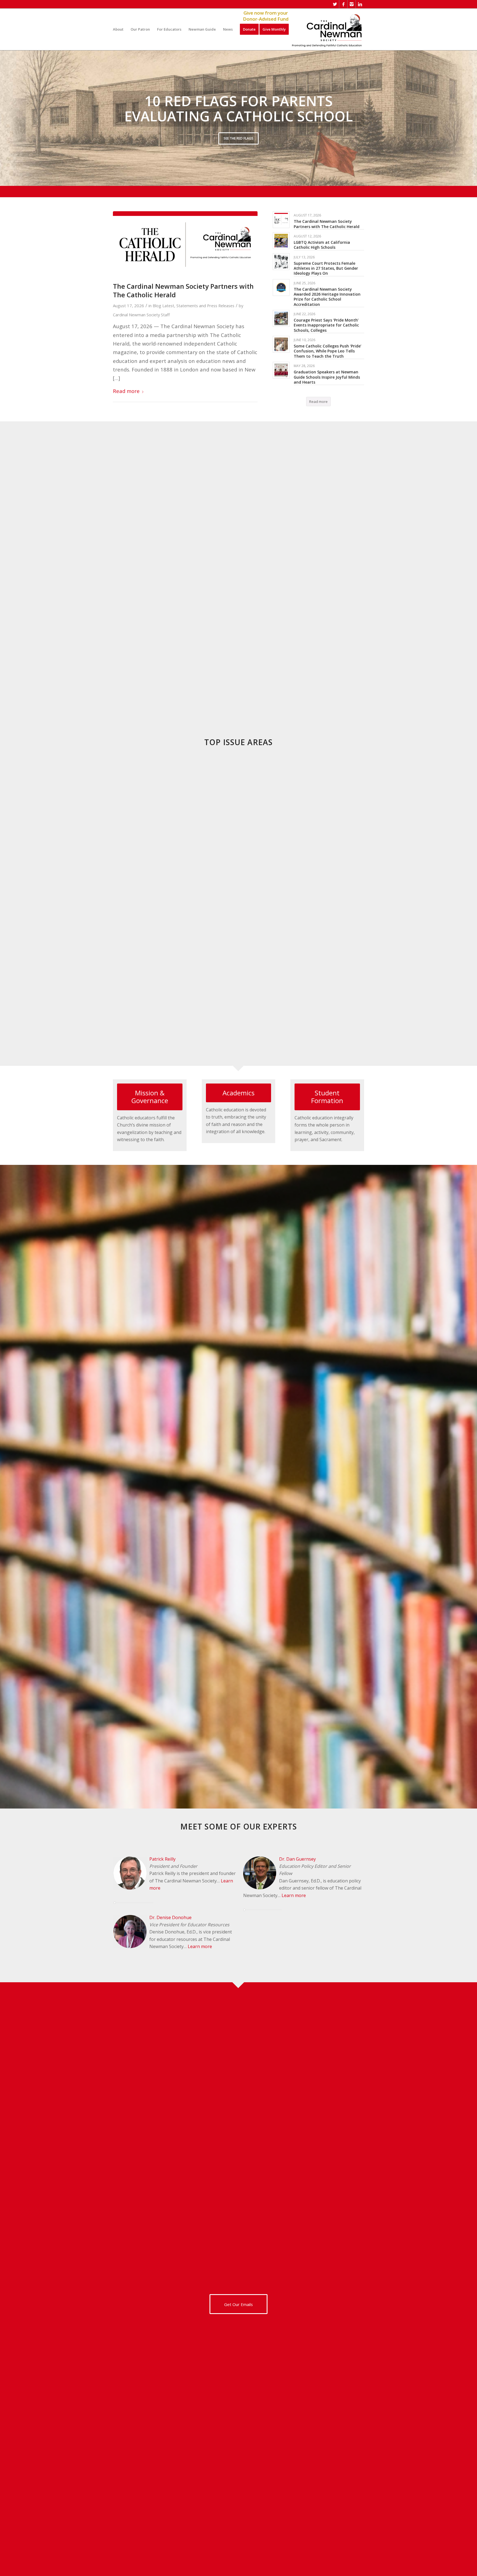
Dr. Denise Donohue (170, 1917)
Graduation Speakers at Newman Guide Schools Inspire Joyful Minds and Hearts (327, 377)
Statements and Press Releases (205, 306)
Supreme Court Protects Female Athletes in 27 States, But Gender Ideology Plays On (326, 268)
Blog (157, 306)
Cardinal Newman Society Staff (141, 315)
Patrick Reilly (162, 1859)
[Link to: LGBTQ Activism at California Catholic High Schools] (281, 241)
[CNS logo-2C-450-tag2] (327, 29)
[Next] (472, 118)
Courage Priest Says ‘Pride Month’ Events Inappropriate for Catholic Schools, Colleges (326, 325)
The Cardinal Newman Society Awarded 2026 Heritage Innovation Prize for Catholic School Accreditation (327, 297)
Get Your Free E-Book (239, 147)
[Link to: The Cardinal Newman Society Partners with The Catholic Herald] (281, 220)
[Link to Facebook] (343, 4)
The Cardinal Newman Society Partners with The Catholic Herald (183, 290)
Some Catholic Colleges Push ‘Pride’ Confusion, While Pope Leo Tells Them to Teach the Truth (328, 351)
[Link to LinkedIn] (360, 4)
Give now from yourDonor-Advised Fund (266, 16)
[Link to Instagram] (352, 4)
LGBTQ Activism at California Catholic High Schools (322, 245)
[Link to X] (335, 4)
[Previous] (5, 118)
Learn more (200, 1946)
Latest (168, 306)
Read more (126, 391)
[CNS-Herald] (185, 243)
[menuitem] (118, 29)
